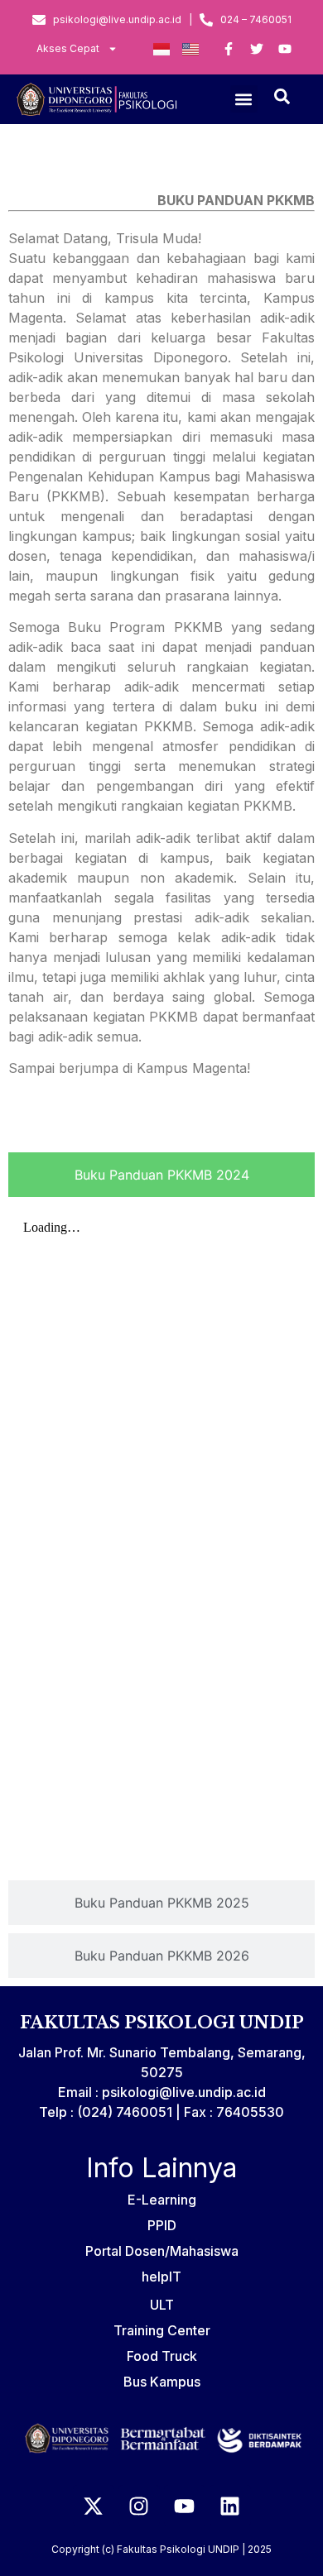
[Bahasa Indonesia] (161, 49)
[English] (190, 49)
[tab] (161, 1175)
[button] (244, 99)
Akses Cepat (68, 48)
